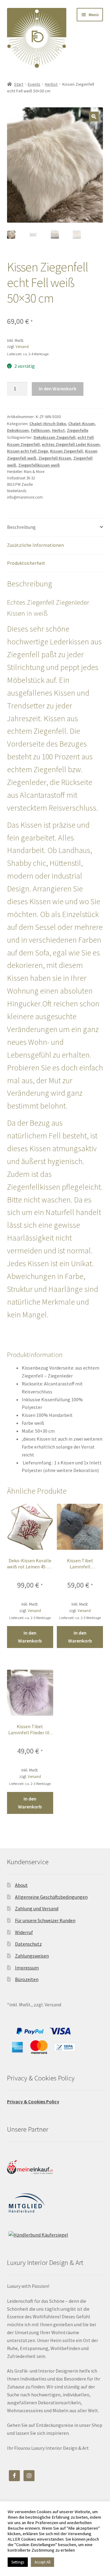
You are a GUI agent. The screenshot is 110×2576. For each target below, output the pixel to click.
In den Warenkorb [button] (30, 1637)
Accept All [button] (42, 2562)
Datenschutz (28, 1944)
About (21, 1885)
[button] (94, 116)
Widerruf (24, 1932)
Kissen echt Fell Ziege (28, 451)
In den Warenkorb (58, 389)
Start (19, 84)
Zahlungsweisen (32, 1956)
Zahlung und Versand (37, 1908)
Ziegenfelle (78, 430)
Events (34, 84)
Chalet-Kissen (81, 424)
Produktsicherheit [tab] (26, 563)
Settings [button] (18, 2562)
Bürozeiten (27, 1979)
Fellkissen (40, 430)
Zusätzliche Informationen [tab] (35, 545)
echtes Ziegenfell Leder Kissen (71, 444)
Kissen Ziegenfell (66, 451)
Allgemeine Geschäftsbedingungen (51, 1897)
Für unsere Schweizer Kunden (45, 1920)
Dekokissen (18, 430)
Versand (22, 346)
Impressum (27, 1968)
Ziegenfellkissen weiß (39, 465)
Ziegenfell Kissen (55, 458)
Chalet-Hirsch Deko (48, 424)
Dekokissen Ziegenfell (55, 437)
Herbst (51, 84)
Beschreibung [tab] (21, 527)
